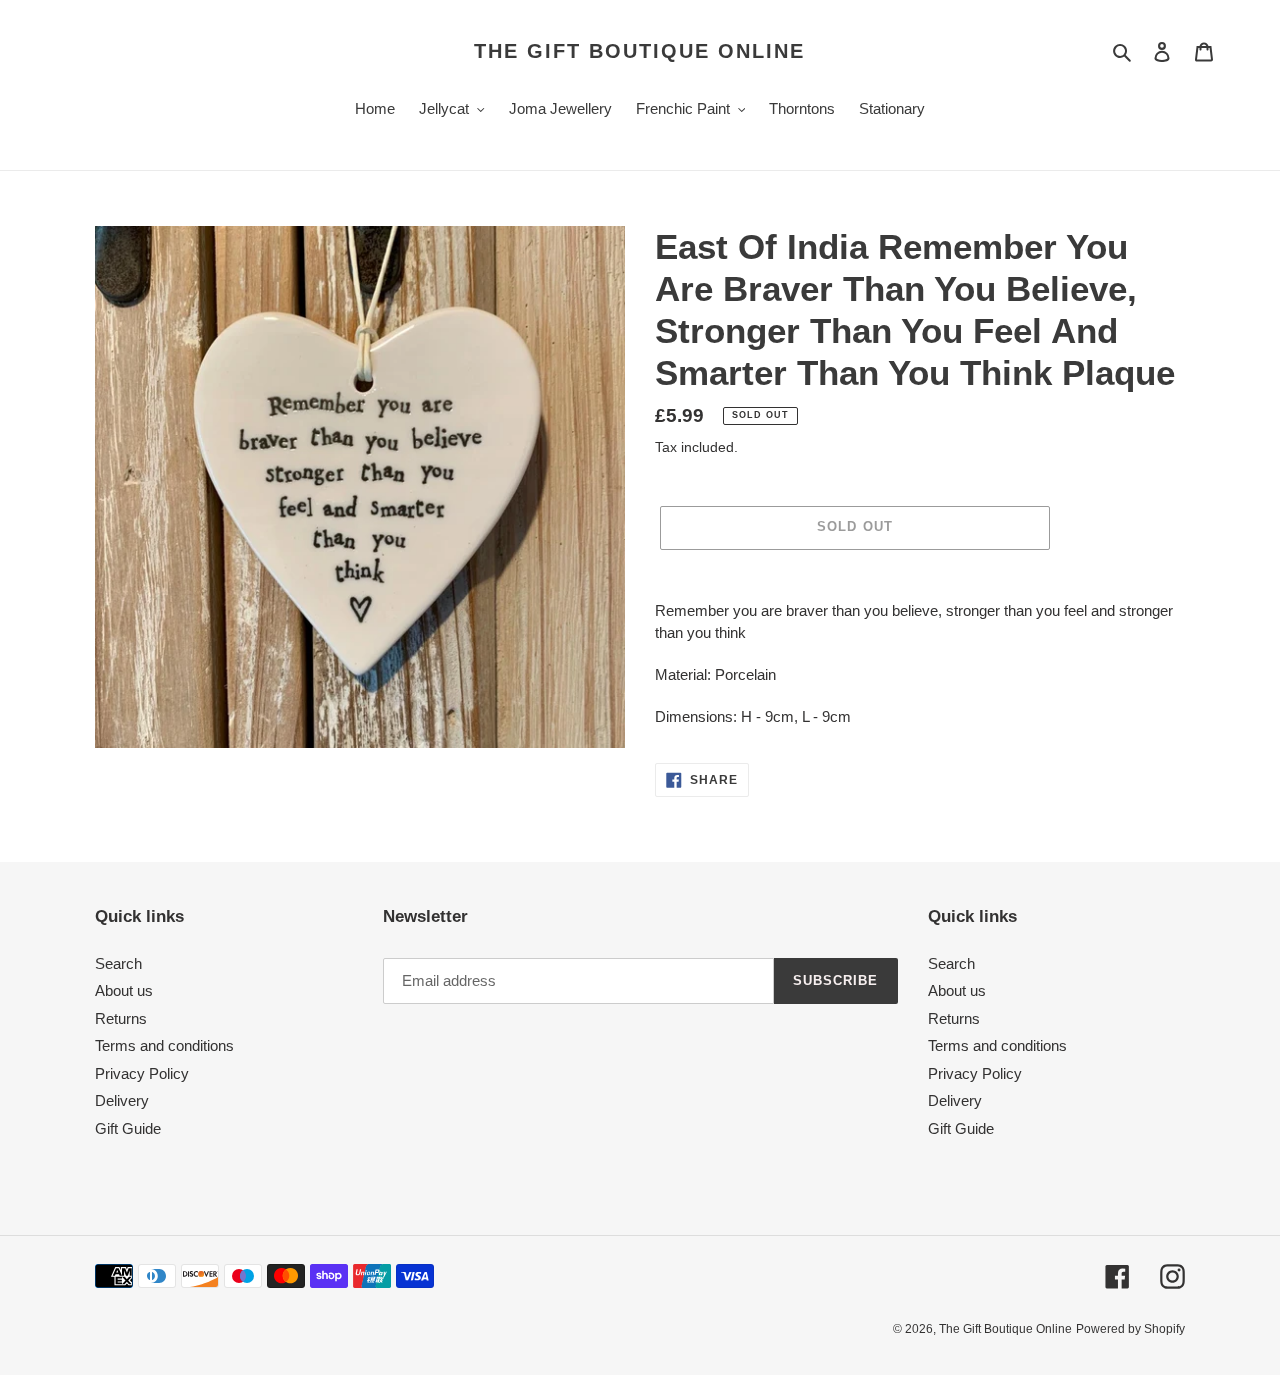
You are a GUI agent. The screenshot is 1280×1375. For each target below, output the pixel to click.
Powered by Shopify (1130, 1329)
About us (124, 990)
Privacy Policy (142, 1073)
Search (118, 963)
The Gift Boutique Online (639, 51)
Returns (121, 1018)
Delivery (122, 1100)
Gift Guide (128, 1128)
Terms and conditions (164, 1045)
